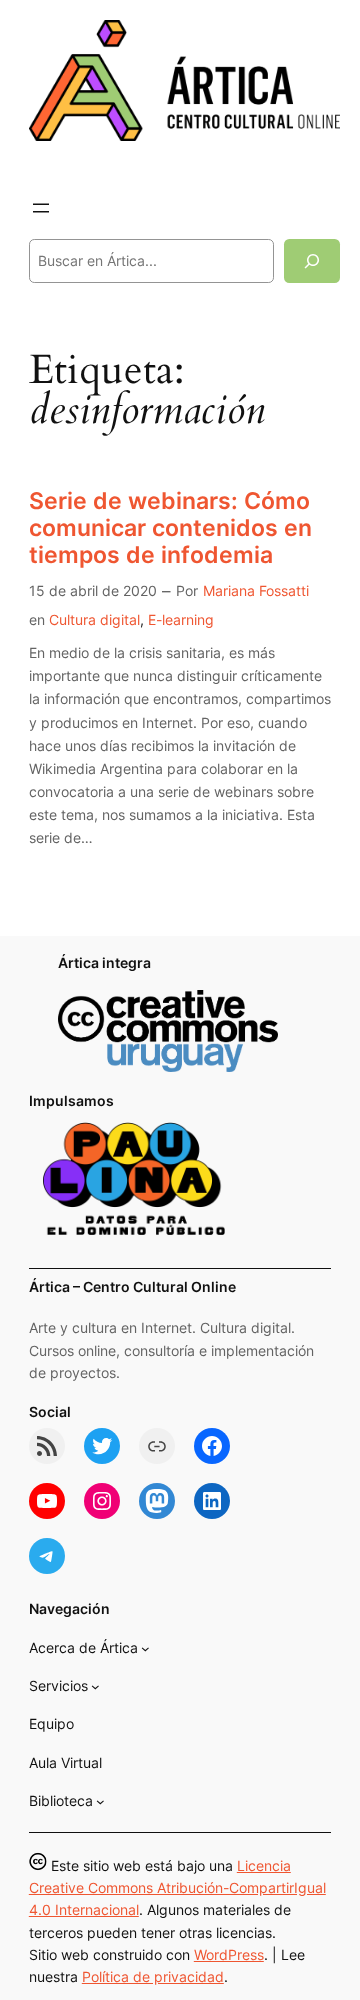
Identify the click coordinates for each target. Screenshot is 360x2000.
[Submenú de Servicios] (95, 1686)
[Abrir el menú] (41, 208)
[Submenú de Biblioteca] (100, 1801)
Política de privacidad (153, 1976)
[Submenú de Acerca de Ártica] (145, 1648)
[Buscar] (312, 260)
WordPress (229, 1954)
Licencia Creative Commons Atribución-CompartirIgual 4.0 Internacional (177, 1888)
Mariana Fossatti (256, 590)
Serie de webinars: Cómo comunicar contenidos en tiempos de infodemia (170, 527)
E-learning (181, 619)
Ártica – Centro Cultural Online (132, 1286)
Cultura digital (94, 619)
